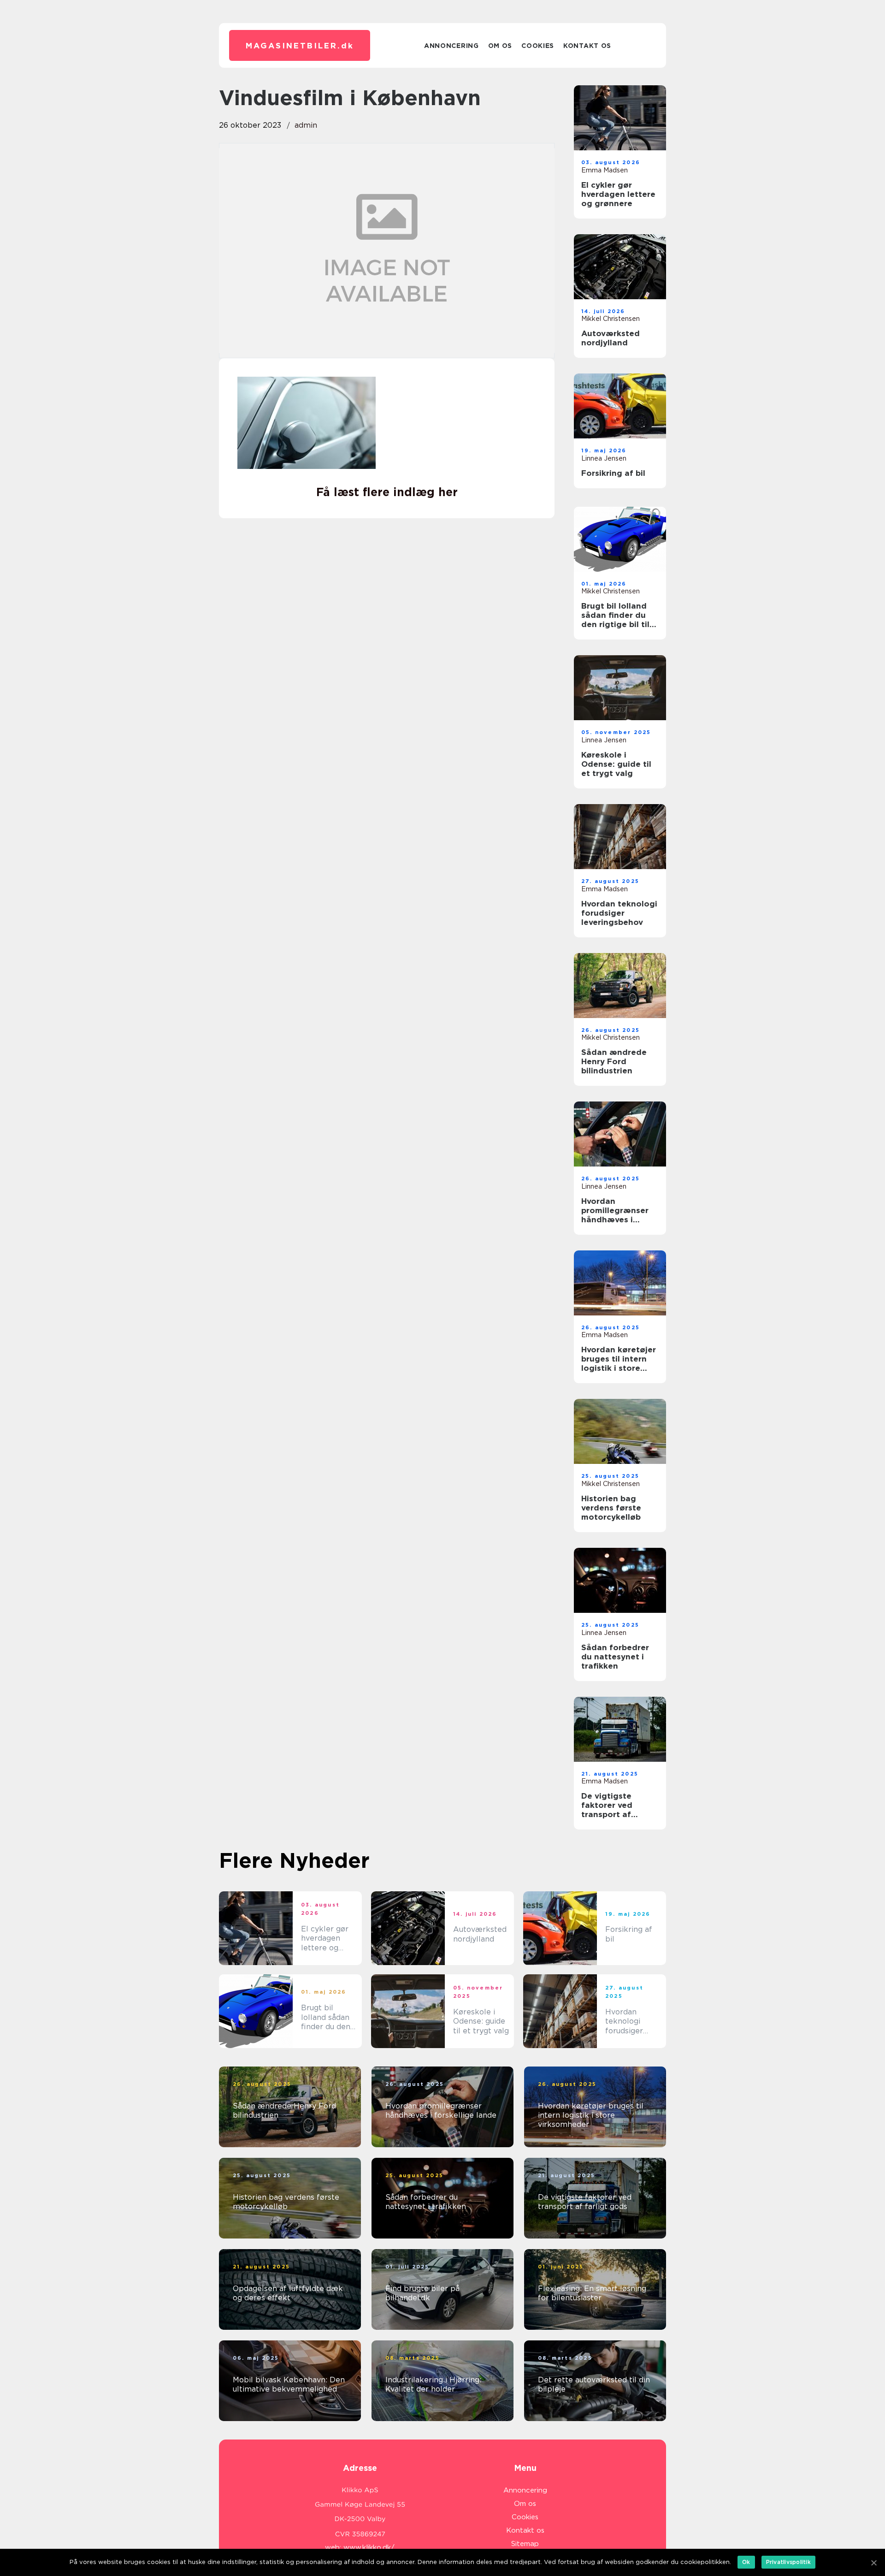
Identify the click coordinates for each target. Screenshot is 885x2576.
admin (306, 125)
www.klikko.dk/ (369, 2547)
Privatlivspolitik (788, 2562)
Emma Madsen (605, 170)
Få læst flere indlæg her (387, 492)
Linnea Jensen (604, 458)
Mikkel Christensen (611, 319)
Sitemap (525, 2544)
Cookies (538, 46)
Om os (500, 46)
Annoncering (451, 46)
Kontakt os (587, 46)
